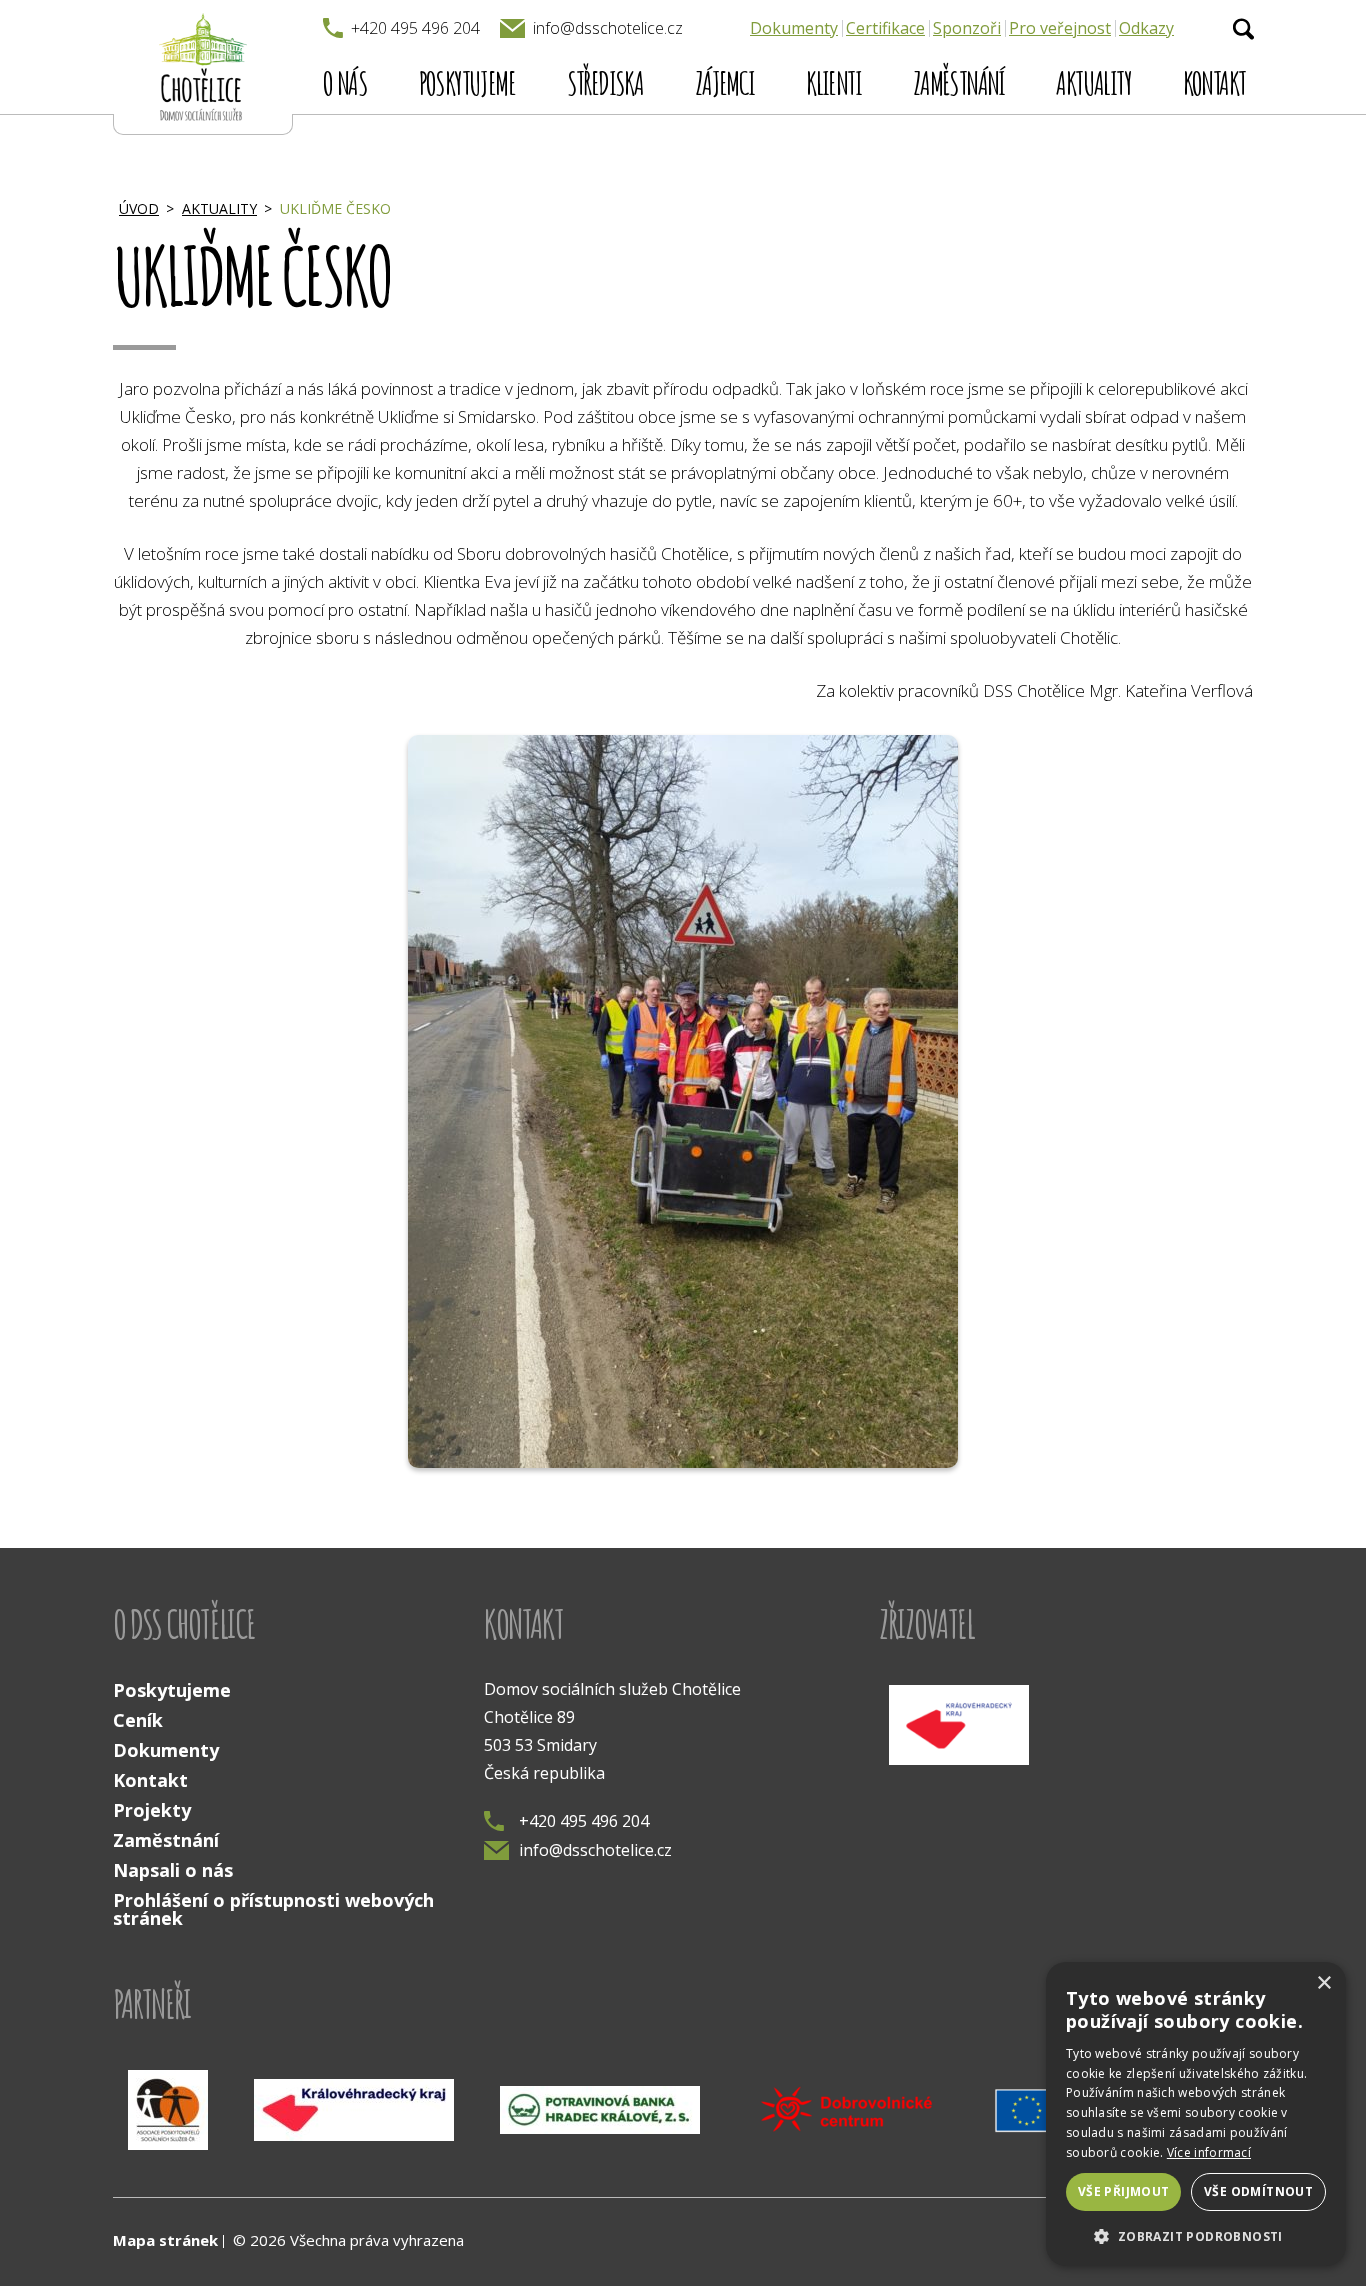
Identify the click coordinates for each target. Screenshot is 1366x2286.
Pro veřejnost (1060, 28)
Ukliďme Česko (335, 208)
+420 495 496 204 (584, 1821)
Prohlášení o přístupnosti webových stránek (273, 1909)
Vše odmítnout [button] (1258, 2191)
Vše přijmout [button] (1124, 2191)
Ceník (138, 1720)
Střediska (605, 82)
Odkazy (1146, 28)
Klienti (833, 82)
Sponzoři (967, 28)
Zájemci (725, 82)
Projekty (152, 1810)
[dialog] (1196, 2114)
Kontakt (1214, 82)
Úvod (139, 208)
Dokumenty (794, 28)
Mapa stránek (165, 2240)
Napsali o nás (173, 1870)
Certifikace (885, 28)
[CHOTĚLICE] (203, 67)
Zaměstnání (959, 82)
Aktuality (1093, 82)
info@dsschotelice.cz (595, 1850)
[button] (1196, 2235)
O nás (345, 82)
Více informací (1209, 2152)
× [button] (1323, 1983)
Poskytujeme (467, 82)
